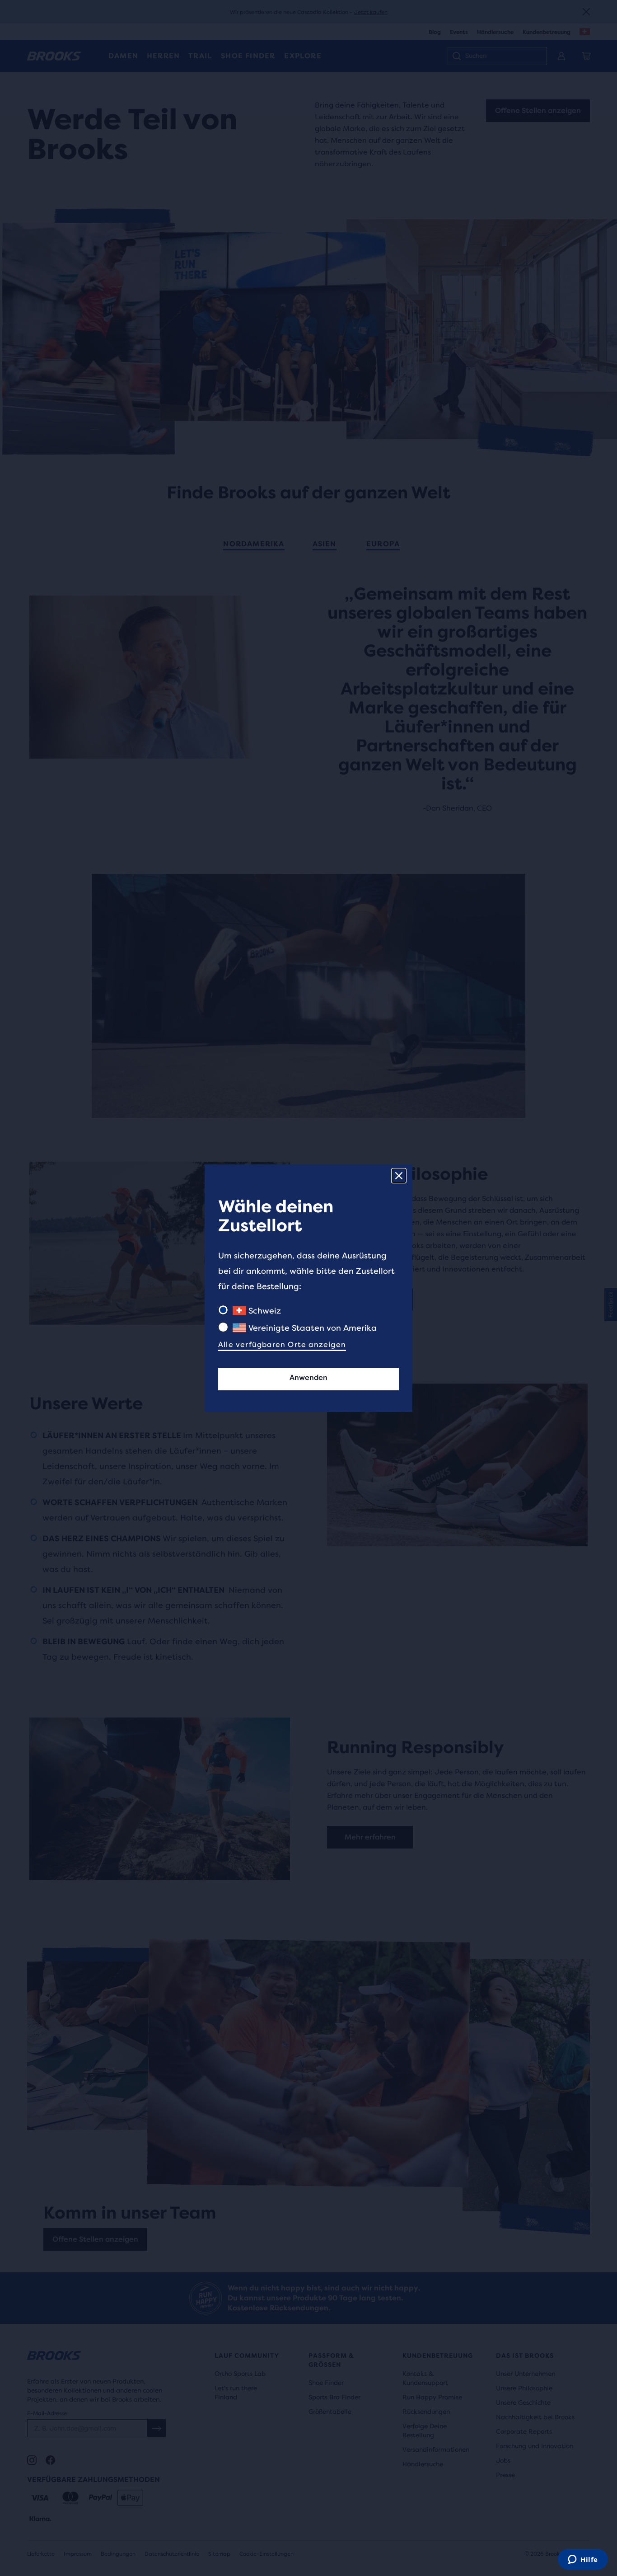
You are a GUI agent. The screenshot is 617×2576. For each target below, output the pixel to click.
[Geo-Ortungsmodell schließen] (399, 1176)
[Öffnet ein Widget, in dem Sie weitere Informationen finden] (583, 2560)
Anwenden (308, 1377)
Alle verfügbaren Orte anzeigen (282, 1344)
